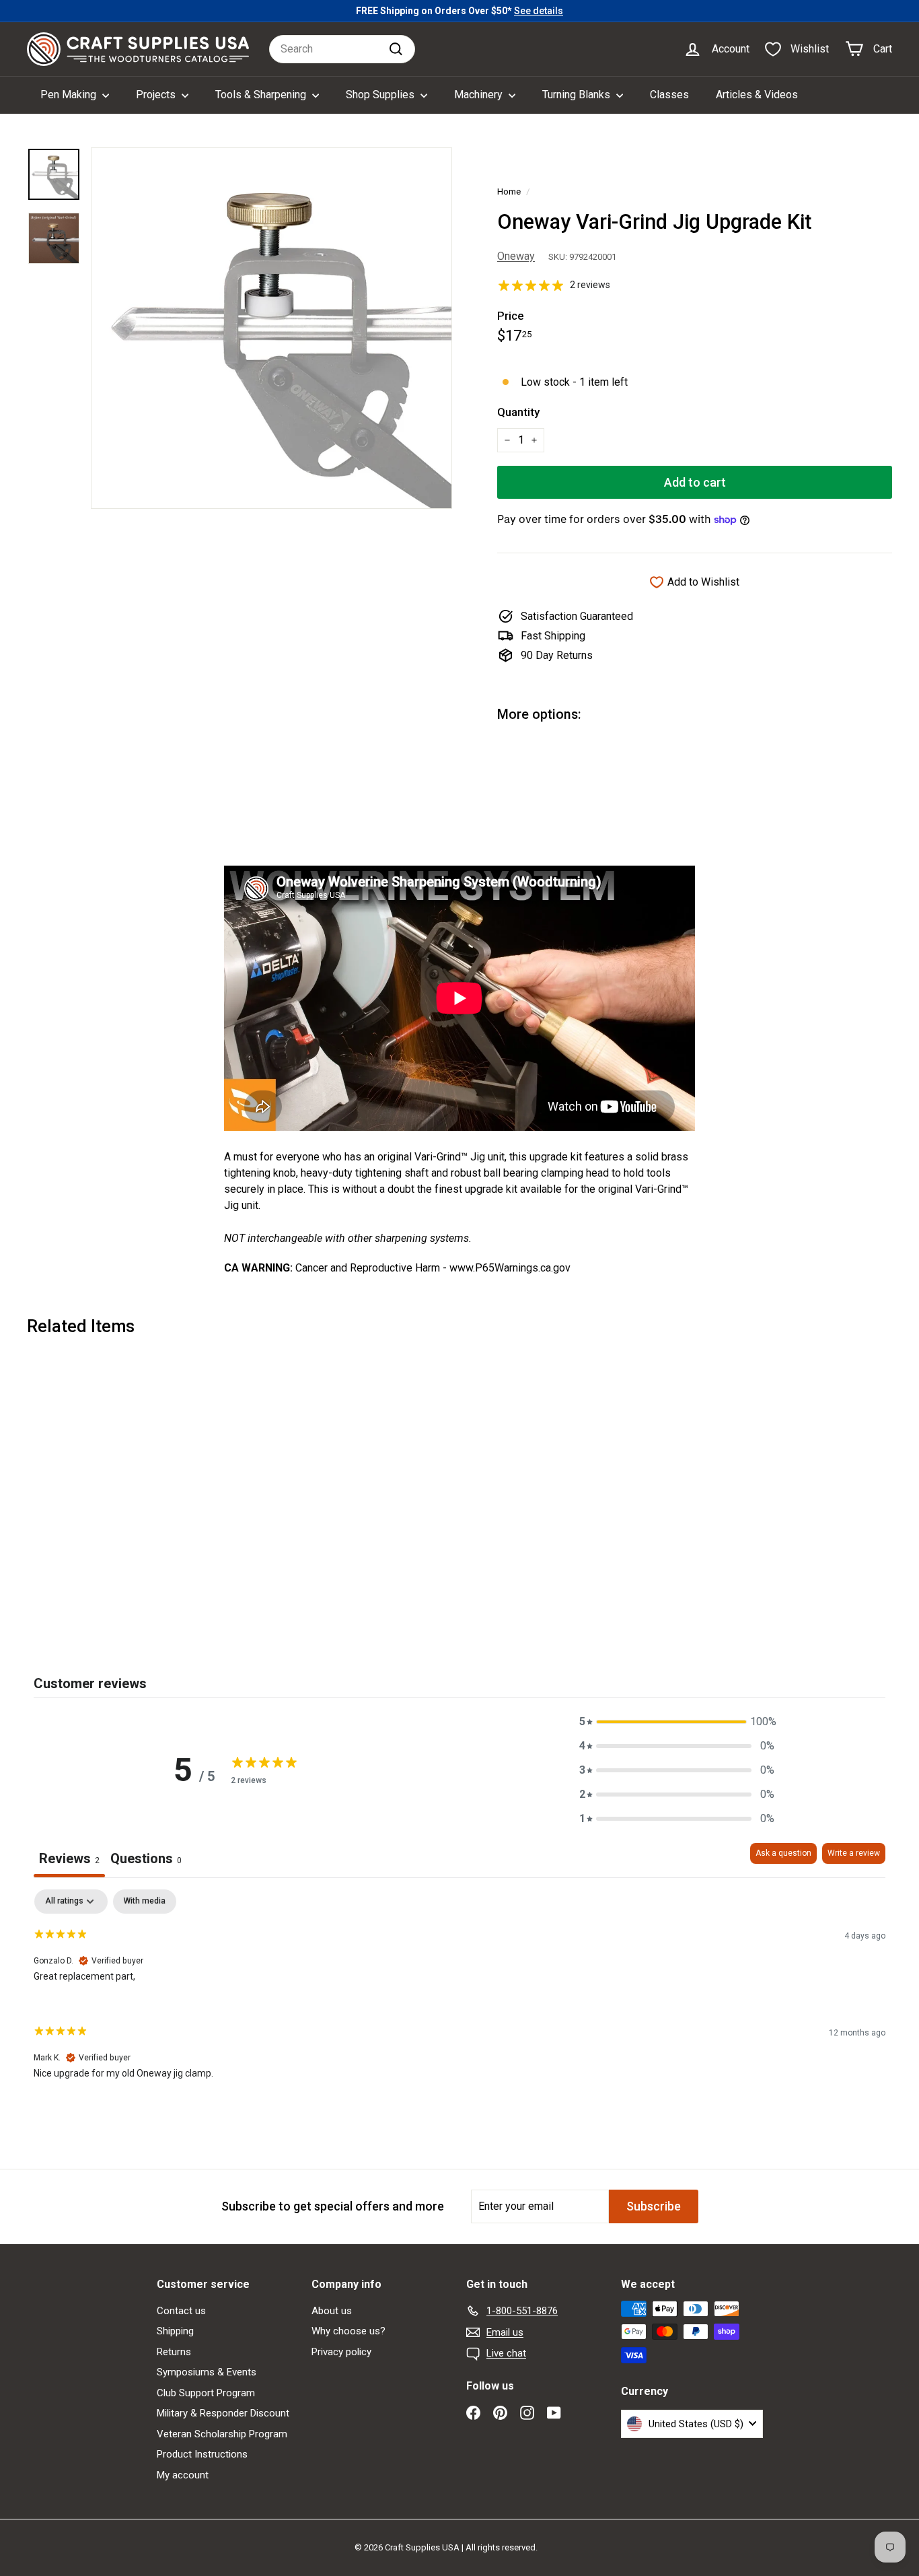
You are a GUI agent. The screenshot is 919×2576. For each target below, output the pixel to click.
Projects (157, 95)
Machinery (480, 95)
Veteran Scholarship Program (222, 2434)
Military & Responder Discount (223, 2413)
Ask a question (783, 1853)
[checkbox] (145, 1902)
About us (332, 2311)
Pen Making (70, 95)
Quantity (518, 412)
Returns (174, 2352)
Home (509, 191)
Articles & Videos (757, 95)
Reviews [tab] (69, 1858)
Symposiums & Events (207, 2372)
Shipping (175, 2331)
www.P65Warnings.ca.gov (510, 1268)
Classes (669, 95)
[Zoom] (271, 328)
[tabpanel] (459, 1995)
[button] (677, 1722)
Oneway (516, 256)
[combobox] (342, 49)
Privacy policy (341, 2352)
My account (183, 2475)
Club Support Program (206, 2393)
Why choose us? (348, 2331)
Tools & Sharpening (262, 95)
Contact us (181, 2311)
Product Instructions (202, 2454)
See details (539, 11)
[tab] (146, 1860)
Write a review (854, 1853)
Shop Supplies (381, 95)
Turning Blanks (578, 95)
